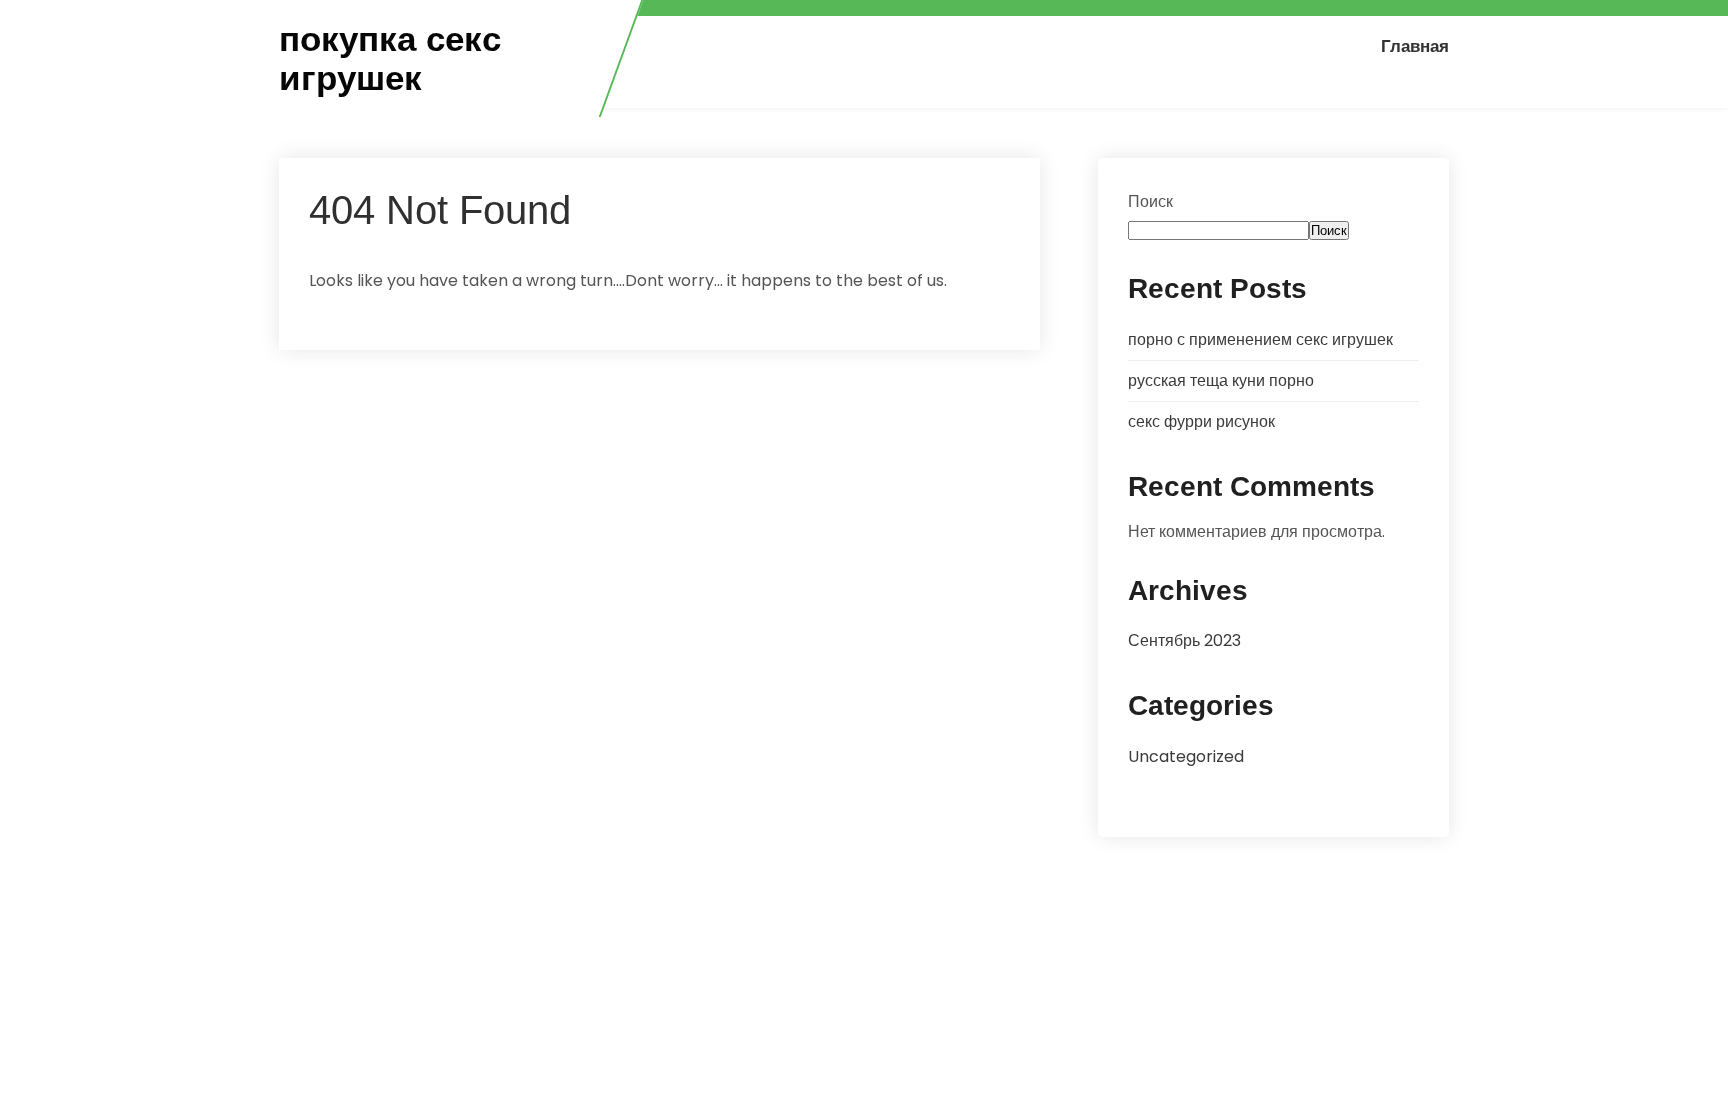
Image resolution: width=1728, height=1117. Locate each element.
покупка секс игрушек (390, 58)
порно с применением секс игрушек (1260, 339)
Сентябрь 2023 (1184, 640)
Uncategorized (1186, 756)
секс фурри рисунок (1201, 421)
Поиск (1150, 201)
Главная (1415, 46)
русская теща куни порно (1221, 380)
